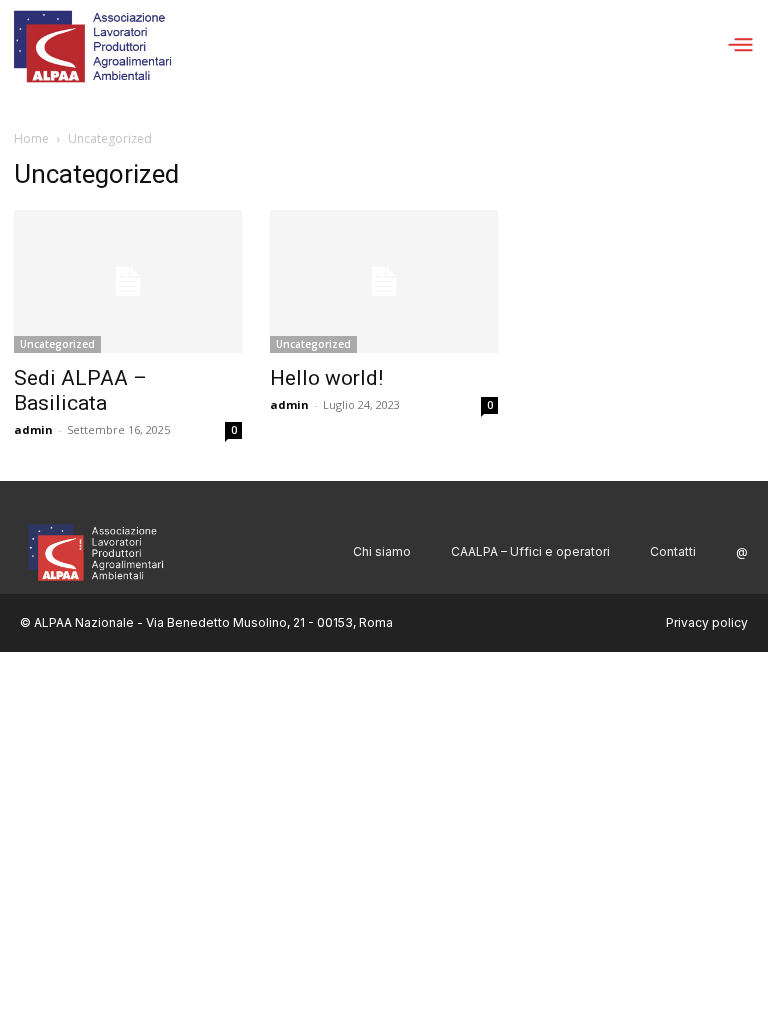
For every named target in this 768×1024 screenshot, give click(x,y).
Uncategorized (57, 344)
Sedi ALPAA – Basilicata (80, 390)
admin (33, 429)
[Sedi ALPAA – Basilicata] (128, 281)
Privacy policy (707, 622)
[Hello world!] (384, 281)
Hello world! (326, 378)
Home (31, 138)
